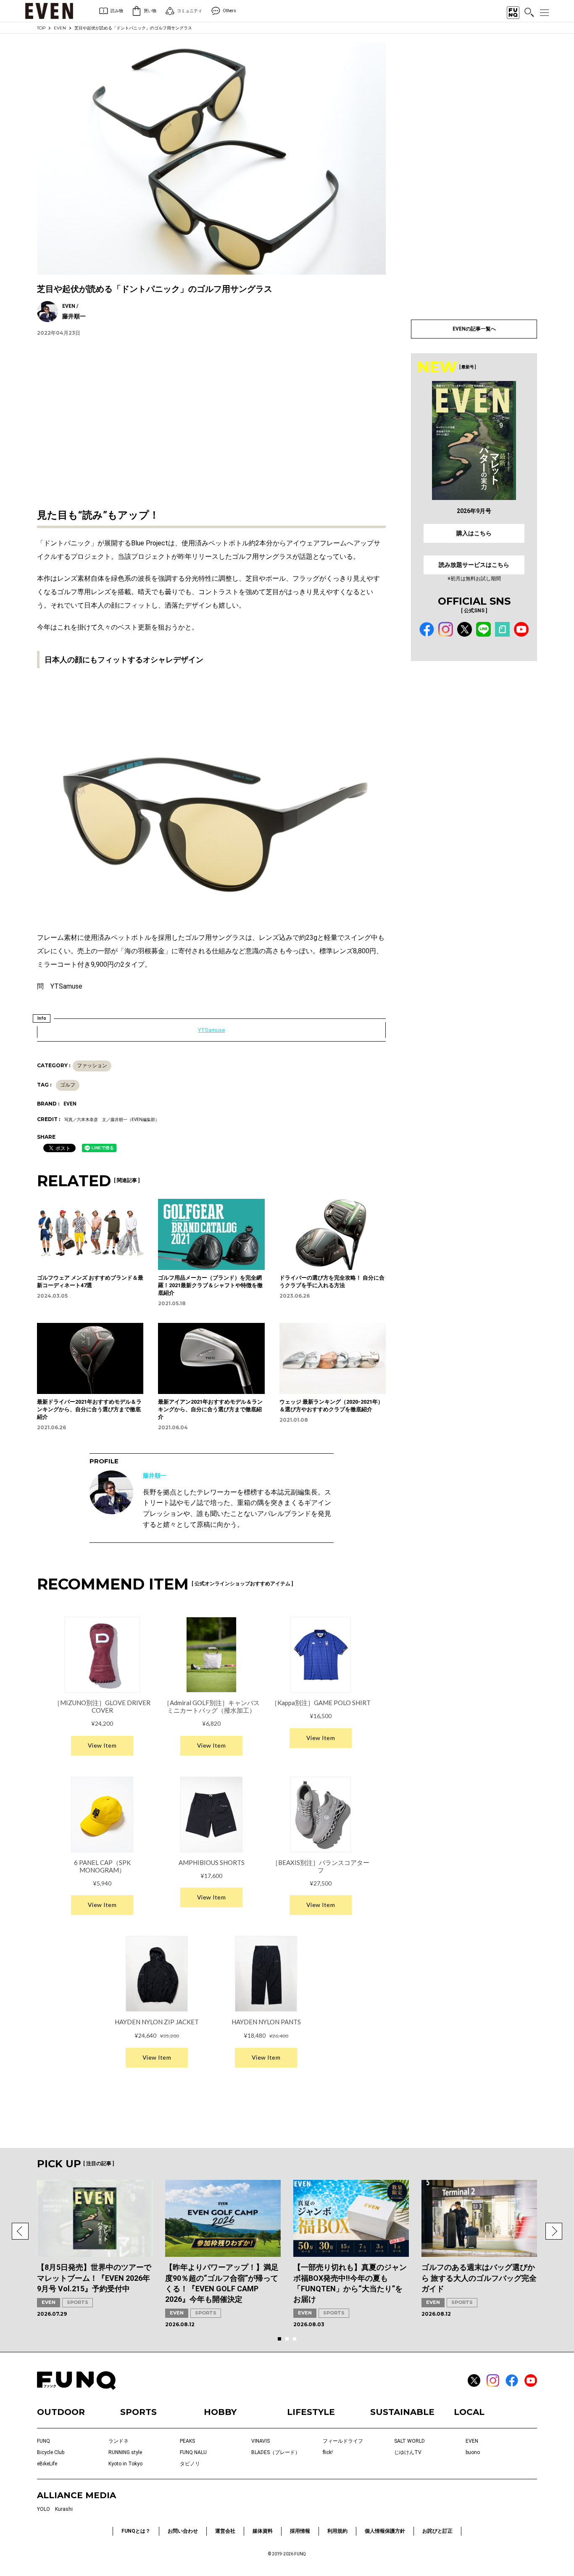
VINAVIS (261, 2441)
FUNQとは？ (136, 2531)
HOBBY (220, 2412)
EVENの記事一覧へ (474, 329)
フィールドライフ (343, 2441)
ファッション (92, 1066)
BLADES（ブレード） (276, 2452)
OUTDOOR (61, 2412)
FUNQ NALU (193, 2452)
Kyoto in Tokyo (125, 2464)
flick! (328, 2452)
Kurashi (64, 2509)
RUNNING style (125, 2452)
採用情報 (300, 2531)
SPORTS (78, 2302)
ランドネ (118, 2441)
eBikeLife (47, 2464)
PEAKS (187, 2441)
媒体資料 (263, 2531)
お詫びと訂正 (437, 2531)
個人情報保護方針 (385, 2531)
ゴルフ (68, 1085)
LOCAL (469, 2412)
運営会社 (225, 2531)
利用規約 (337, 2531)
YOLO (43, 2509)
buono (473, 2452)
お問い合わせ (183, 2531)
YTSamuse (211, 1030)
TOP (41, 28)
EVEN (60, 28)
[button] (20, 2231)
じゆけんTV (408, 2452)
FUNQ (43, 2441)
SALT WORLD (409, 2441)
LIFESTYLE (311, 2412)
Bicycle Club (51, 2452)
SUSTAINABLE (402, 2412)
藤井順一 (155, 1476)
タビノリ (190, 2464)
